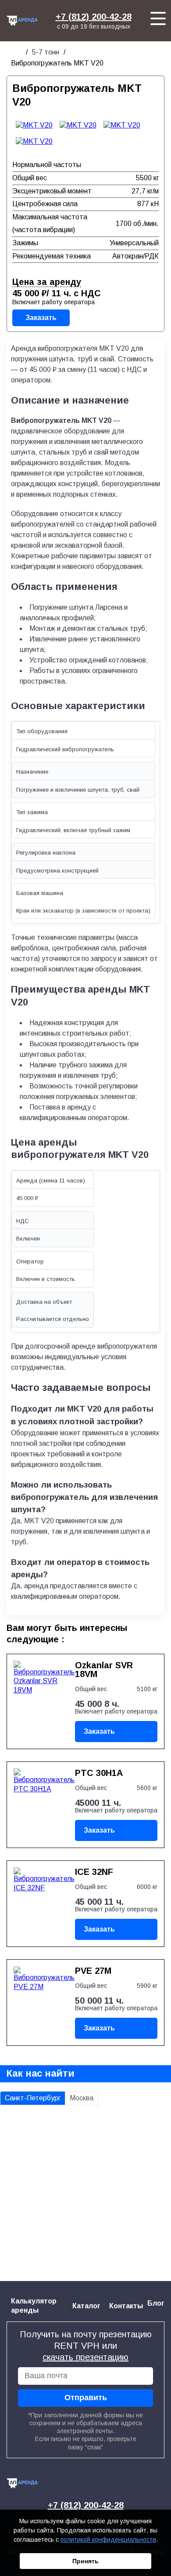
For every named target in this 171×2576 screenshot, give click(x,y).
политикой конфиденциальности (108, 2540)
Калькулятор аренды (34, 2306)
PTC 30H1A (99, 1773)
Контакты (126, 2306)
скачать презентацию (85, 2357)
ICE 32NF (94, 1872)
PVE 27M (93, 1971)
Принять (85, 2561)
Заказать (41, 318)
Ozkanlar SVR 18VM (104, 1670)
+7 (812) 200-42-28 (94, 17)
